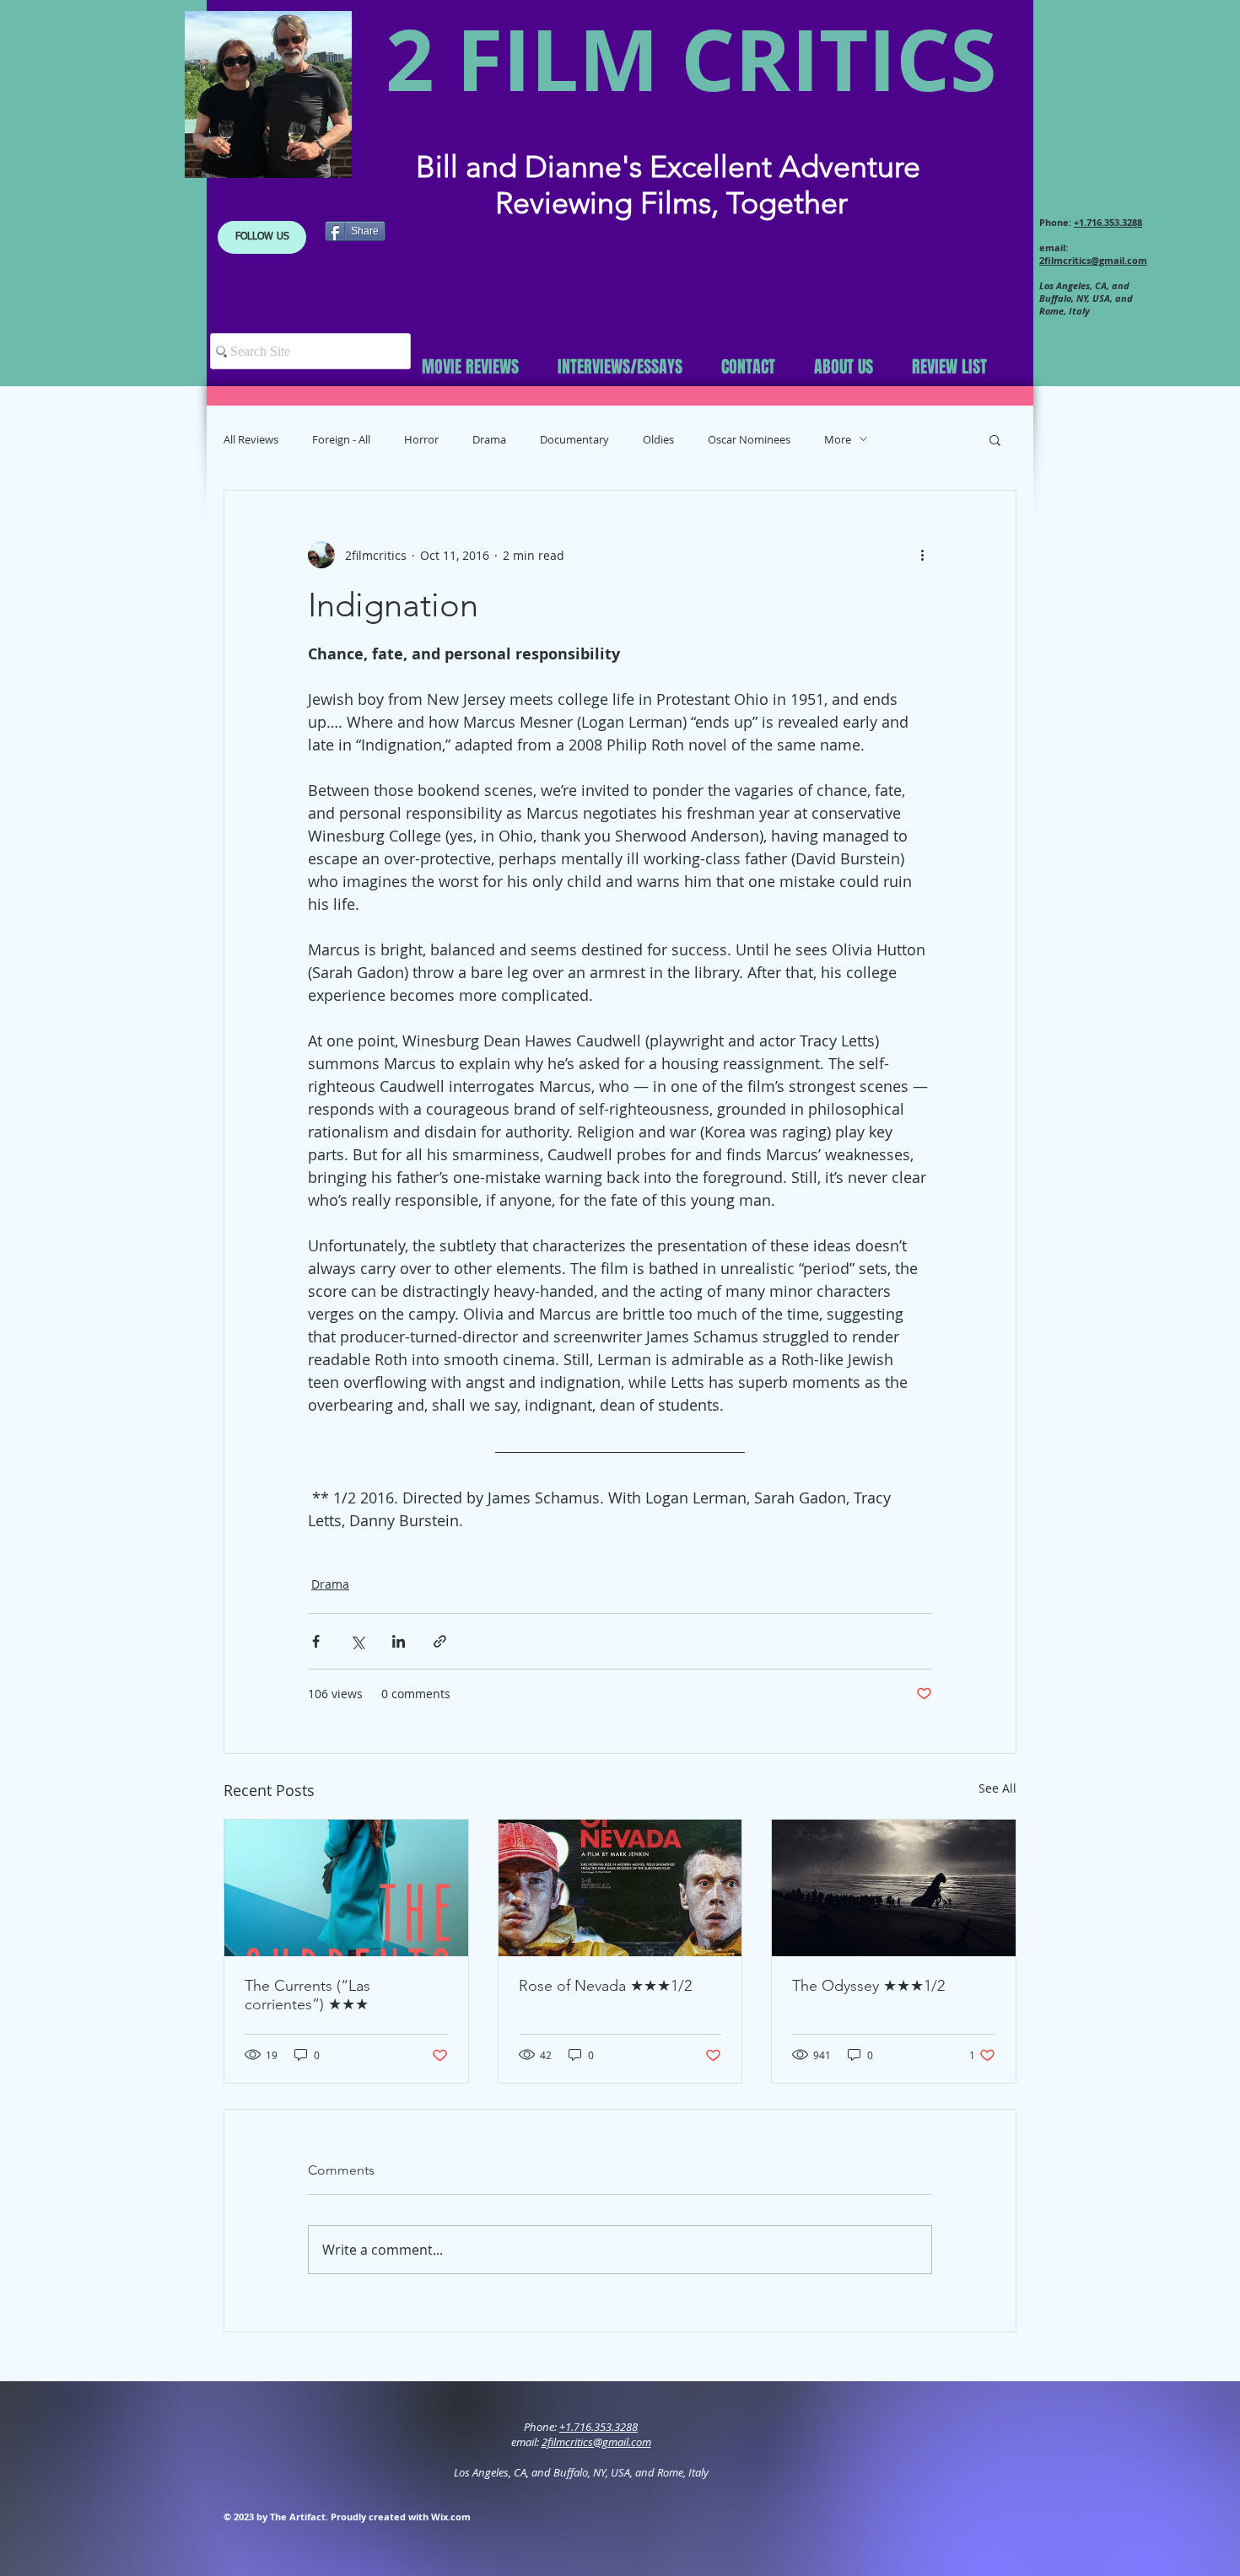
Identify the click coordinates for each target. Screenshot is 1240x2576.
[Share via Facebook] (316, 1641)
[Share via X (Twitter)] (357, 1641)
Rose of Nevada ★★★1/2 (605, 1986)
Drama (489, 439)
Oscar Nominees (749, 439)
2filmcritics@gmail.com (1093, 260)
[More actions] (922, 555)
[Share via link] (440, 1641)
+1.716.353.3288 (1108, 222)
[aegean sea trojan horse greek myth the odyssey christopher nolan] (894, 1888)
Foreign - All (341, 439)
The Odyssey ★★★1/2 (868, 1986)
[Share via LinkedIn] (399, 1641)
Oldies (658, 439)
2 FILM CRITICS (691, 59)
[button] (262, 237)
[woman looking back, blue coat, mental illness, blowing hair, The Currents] (346, 1888)
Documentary (574, 439)
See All (997, 1788)
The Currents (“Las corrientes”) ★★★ (307, 1995)
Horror (421, 439)
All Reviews (251, 439)
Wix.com (451, 2517)
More (838, 439)
